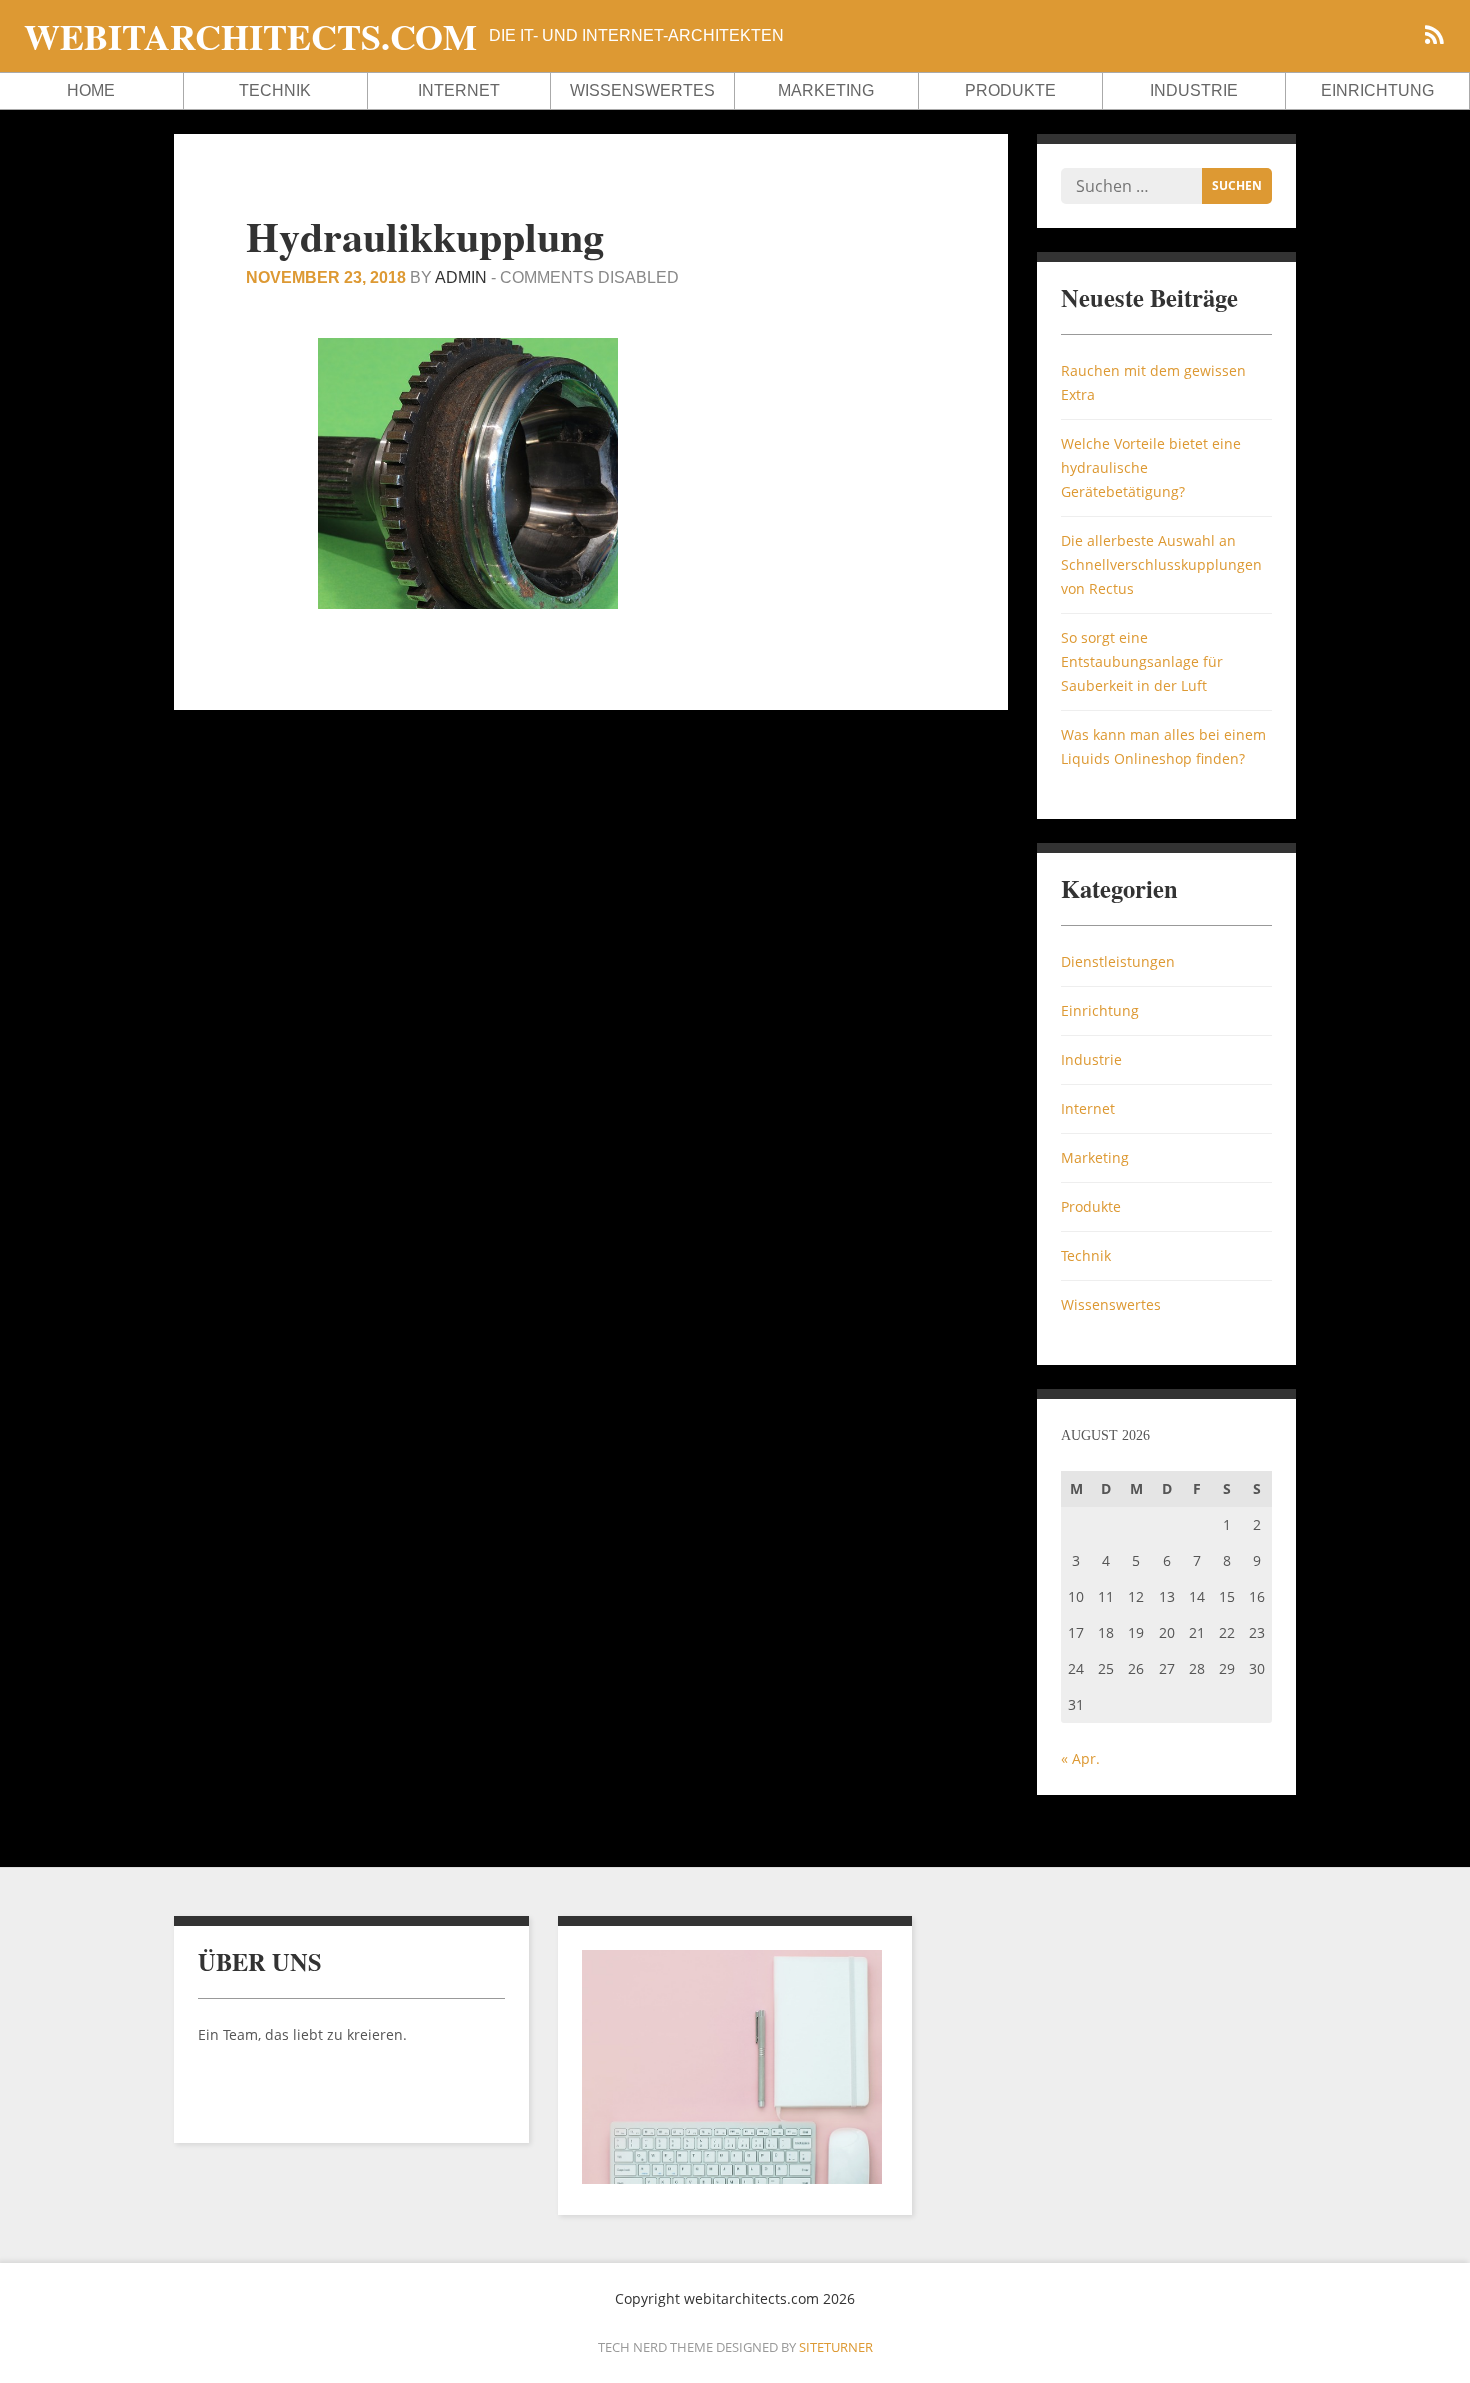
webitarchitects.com (250, 36)
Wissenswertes (642, 90)
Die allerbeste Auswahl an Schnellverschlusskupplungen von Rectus (1161, 564)
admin (461, 277)
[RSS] (1434, 37)
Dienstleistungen (1118, 961)
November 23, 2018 (326, 277)
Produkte (1010, 90)
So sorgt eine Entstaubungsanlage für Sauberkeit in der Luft (1142, 661)
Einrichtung (1377, 90)
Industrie (1194, 90)
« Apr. (1080, 1758)
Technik (275, 90)
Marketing (826, 90)
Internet (459, 90)
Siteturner (836, 2347)
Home (91, 90)
